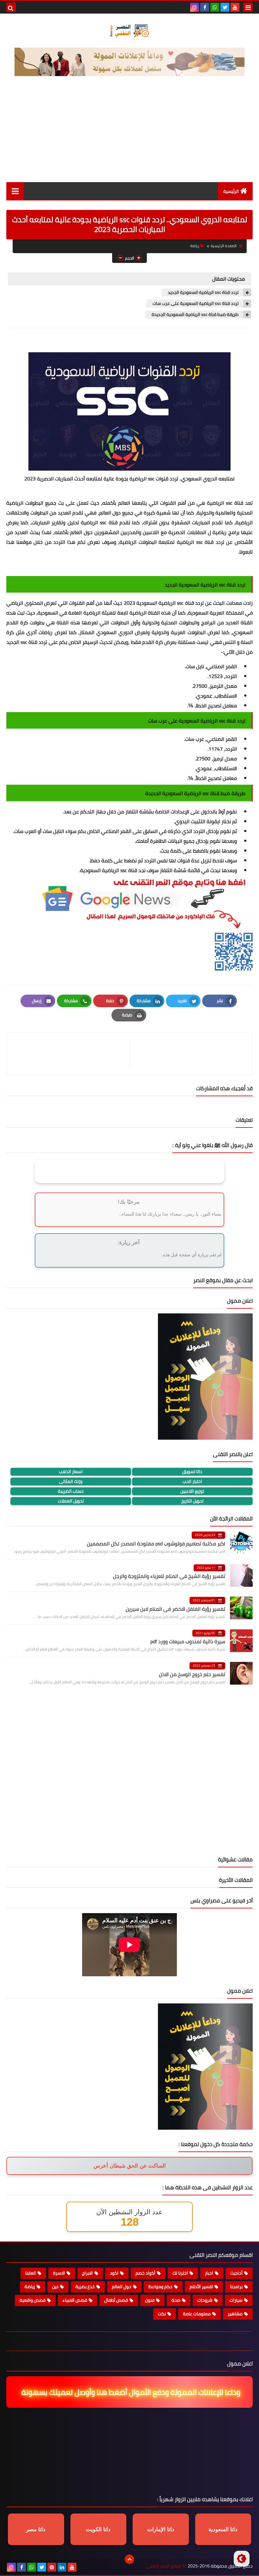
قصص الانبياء (75, 2300)
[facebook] (205, 7)
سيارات (236, 2300)
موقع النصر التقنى (164, 2566)
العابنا (31, 2273)
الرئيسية (231, 191)
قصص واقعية (33, 2300)
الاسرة (59, 2273)
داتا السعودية (223, 2529)
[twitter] (225, 7)
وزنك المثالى (71, 1481)
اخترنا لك (180, 2273)
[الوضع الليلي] (242, 2559)
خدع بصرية (85, 2287)
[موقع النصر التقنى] (129, 31)
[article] (71, 1054)
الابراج (87, 2273)
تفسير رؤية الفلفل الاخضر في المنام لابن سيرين (175, 1609)
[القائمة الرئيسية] (15, 191)
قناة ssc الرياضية (99, 522)
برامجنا (236, 2287)
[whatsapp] (215, 7)
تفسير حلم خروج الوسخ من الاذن (192, 1674)
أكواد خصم (145, 2273)
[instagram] (195, 7)
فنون (150, 2300)
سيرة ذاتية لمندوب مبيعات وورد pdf (188, 1641)
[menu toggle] (248, 7)
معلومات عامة (197, 2314)
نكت (162, 2314)
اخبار (209, 2273)
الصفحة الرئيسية (224, 246)
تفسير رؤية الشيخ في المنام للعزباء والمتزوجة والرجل (169, 1576)
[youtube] (235, 7)
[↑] (129, 2559)
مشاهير (235, 2314)
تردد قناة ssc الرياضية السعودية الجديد (203, 292)
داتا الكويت (98, 2529)
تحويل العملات (71, 1501)
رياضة (195, 246)
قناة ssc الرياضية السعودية (109, 870)
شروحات (205, 2300)
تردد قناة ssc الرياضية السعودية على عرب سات (196, 303)
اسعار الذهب (71, 1472)
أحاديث (236, 2273)
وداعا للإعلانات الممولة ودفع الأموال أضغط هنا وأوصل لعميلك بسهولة (133, 2392)
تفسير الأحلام (201, 2287)
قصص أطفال (116, 2300)
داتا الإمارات (161, 2529)
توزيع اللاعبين (192, 1491)
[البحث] (11, 7)
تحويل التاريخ (192, 1501)
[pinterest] (52, 2567)
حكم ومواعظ (160, 2287)
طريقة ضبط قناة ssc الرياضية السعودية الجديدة (195, 315)
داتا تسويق (192, 1472)
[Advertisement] (129, 135)
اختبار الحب (192, 1481)
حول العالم (122, 2287)
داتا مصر (36, 2529)
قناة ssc (186, 603)
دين (55, 2287)
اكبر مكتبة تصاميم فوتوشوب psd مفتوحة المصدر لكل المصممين (156, 1544)
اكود (114, 2273)
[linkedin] (62, 2567)
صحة (176, 2300)
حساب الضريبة (71, 1491)
